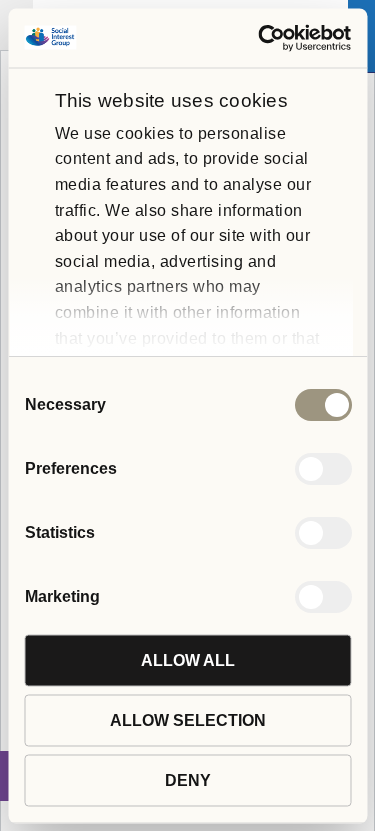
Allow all (188, 659)
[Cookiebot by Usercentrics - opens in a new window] (266, 37)
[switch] (322, 468)
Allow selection (188, 719)
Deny (188, 779)
